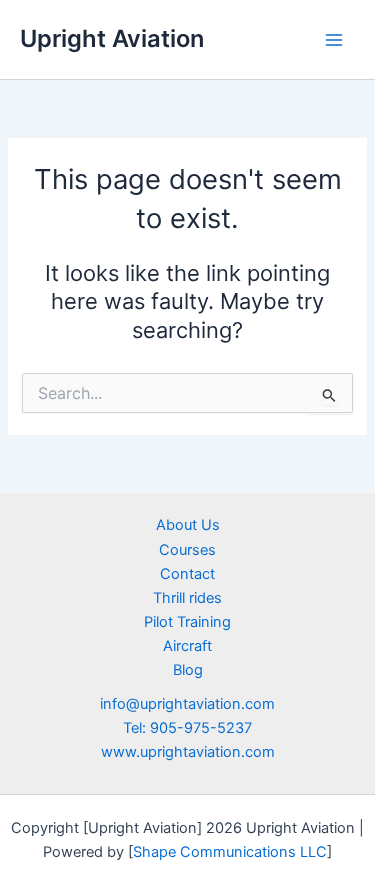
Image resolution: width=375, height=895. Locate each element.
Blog (188, 670)
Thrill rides (187, 598)
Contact (187, 574)
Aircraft (187, 646)
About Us (188, 525)
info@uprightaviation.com (187, 704)
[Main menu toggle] (334, 40)
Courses (187, 550)
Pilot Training (187, 622)
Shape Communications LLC (230, 852)
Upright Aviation (112, 38)
